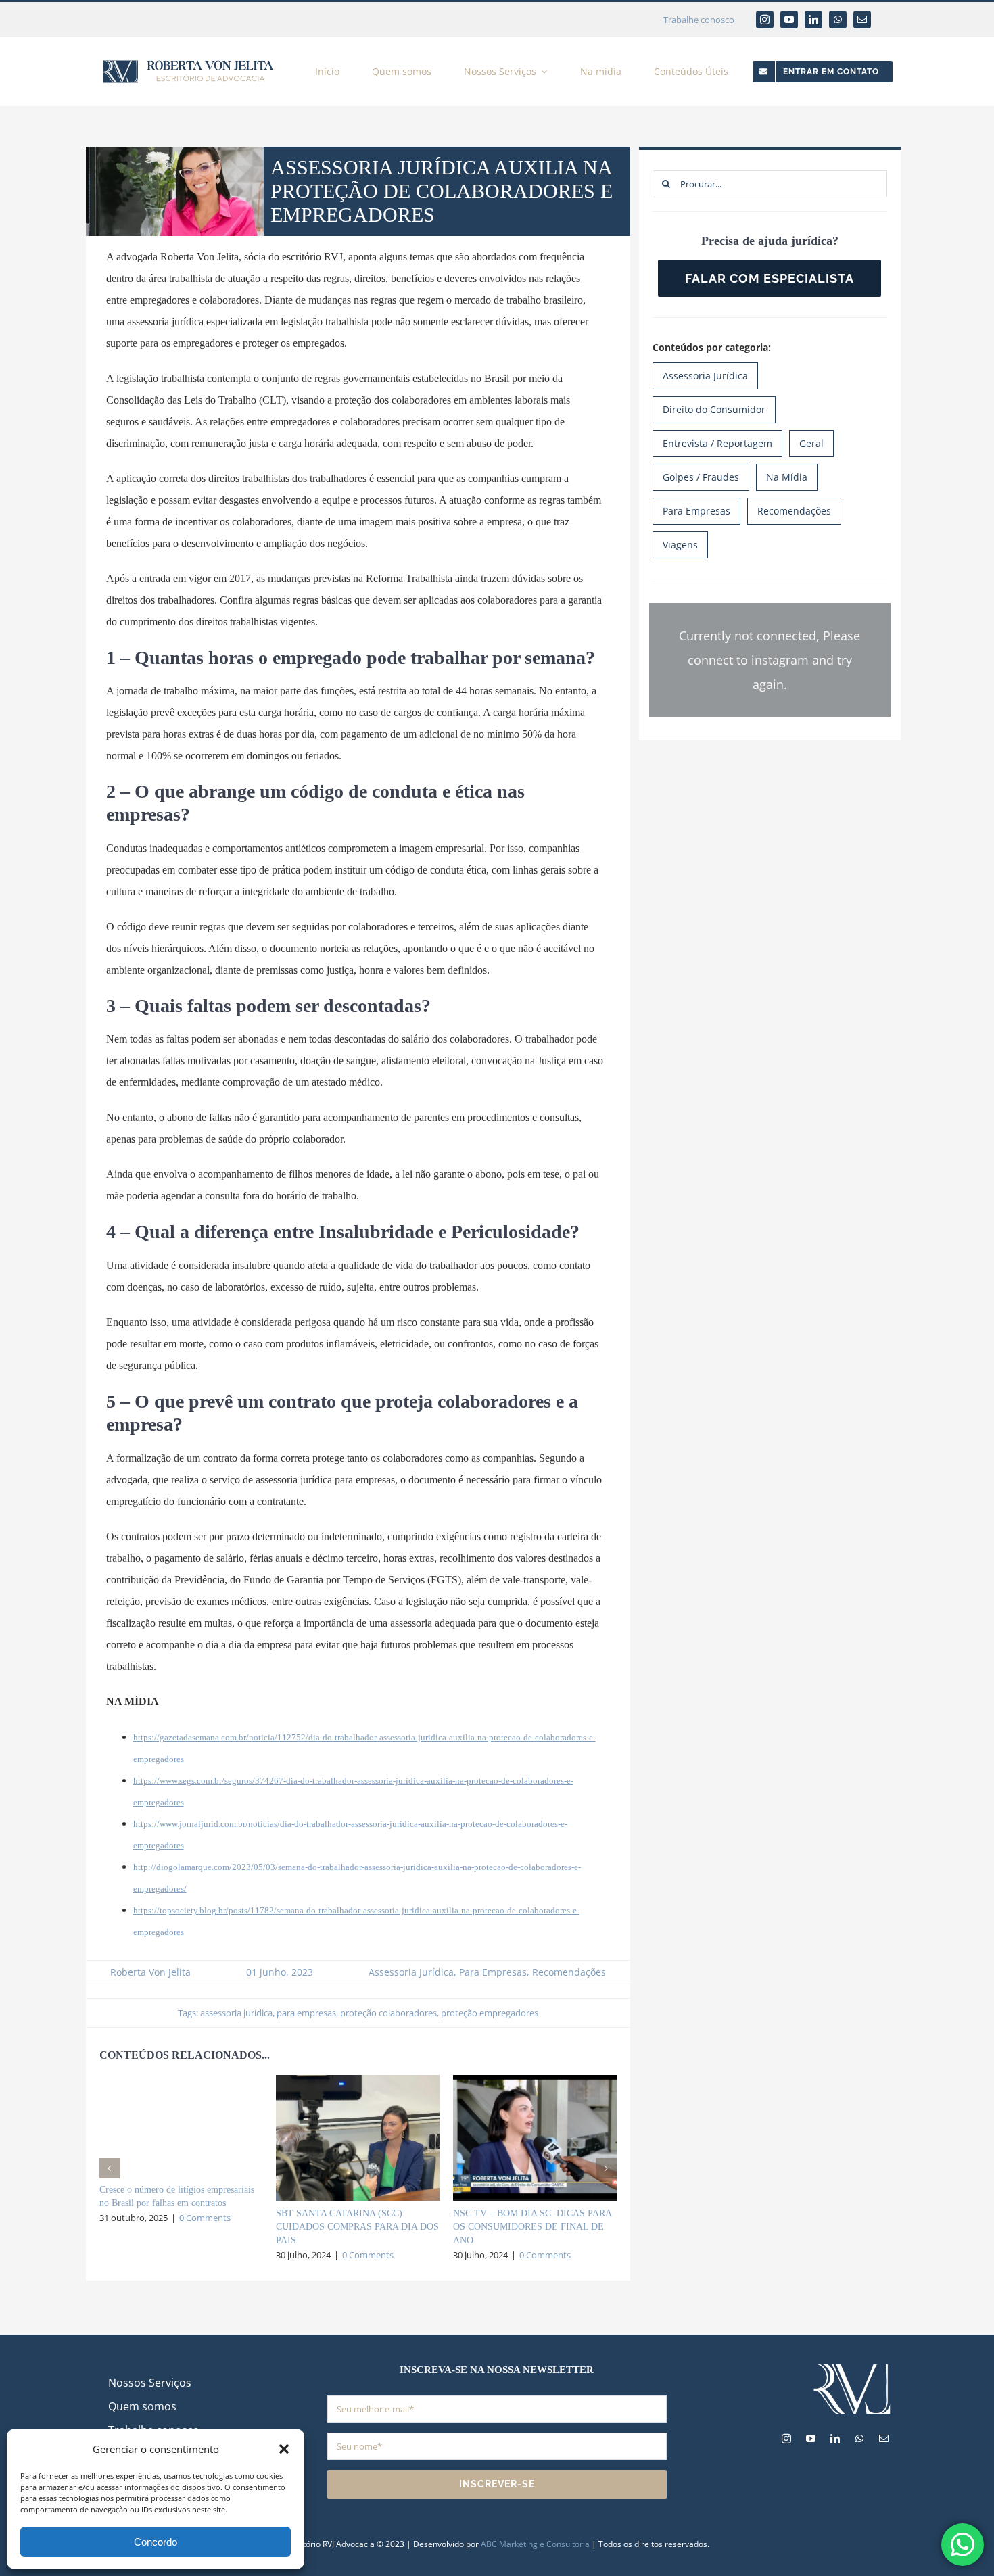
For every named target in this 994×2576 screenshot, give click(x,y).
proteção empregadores (490, 2013)
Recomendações (569, 1972)
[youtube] (789, 20)
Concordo (156, 2542)
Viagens (680, 545)
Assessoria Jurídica (411, 1972)
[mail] (862, 20)
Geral (811, 443)
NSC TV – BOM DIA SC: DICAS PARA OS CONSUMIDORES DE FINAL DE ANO (532, 2227)
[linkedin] (813, 20)
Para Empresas (493, 1972)
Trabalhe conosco (699, 20)
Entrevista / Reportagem (717, 443)
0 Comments (205, 2218)
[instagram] (765, 20)
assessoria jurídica (236, 2013)
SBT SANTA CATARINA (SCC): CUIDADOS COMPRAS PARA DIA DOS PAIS (357, 2227)
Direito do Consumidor (714, 409)
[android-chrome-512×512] (852, 2366)
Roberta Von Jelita (150, 1972)
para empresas (306, 2013)
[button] (284, 2449)
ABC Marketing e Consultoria (535, 2544)
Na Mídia (787, 477)
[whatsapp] (838, 20)
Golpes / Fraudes (701, 477)
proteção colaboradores (388, 2013)
